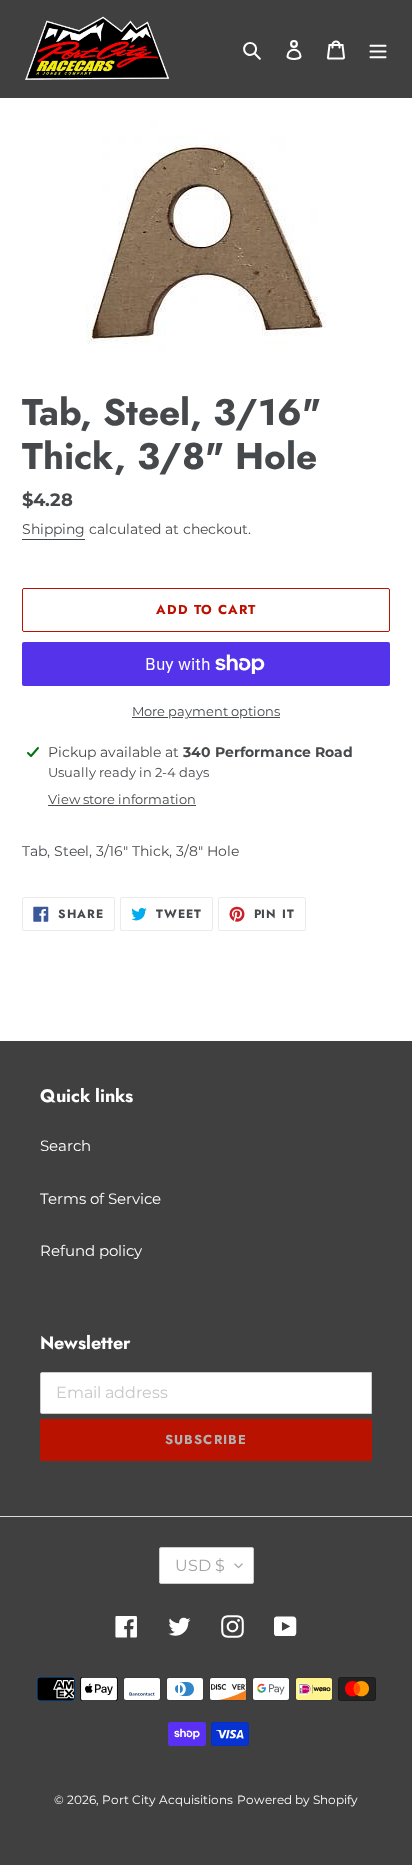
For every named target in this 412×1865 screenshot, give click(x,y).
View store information (122, 799)
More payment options (206, 711)
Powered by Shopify (297, 1799)
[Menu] (378, 49)
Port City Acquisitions (167, 1799)
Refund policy (91, 1250)
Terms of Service (100, 1198)
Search (65, 1145)
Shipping (53, 529)
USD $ (200, 1565)
